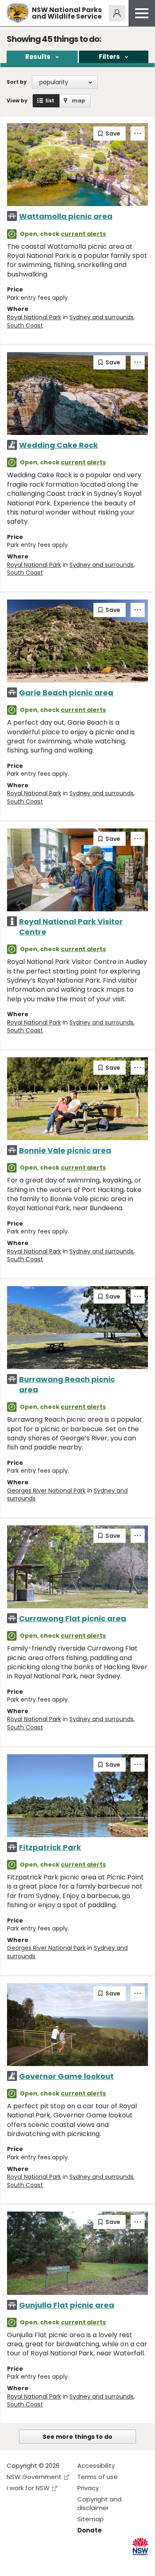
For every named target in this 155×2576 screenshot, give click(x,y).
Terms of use (98, 2477)
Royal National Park (34, 317)
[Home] (18, 13)
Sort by (17, 82)
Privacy (88, 2488)
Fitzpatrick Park (50, 1847)
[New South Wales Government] (140, 2546)
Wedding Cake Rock (58, 445)
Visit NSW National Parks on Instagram (32, 2563)
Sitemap (91, 2519)
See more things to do (77, 2437)
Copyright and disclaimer (99, 2503)
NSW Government (34, 2477)
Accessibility (96, 2466)
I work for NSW (28, 2488)
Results (38, 57)
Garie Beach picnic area (66, 693)
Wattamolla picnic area (66, 216)
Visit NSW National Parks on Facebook (14, 2563)
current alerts (83, 234)
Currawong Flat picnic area (73, 1618)
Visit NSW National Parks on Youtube (50, 2563)
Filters (109, 57)
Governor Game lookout (66, 2076)
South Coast (25, 325)
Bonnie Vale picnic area (65, 1150)
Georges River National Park (46, 1491)
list (50, 101)
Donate (89, 2530)
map (79, 101)
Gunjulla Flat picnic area (67, 2305)
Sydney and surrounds (101, 317)
